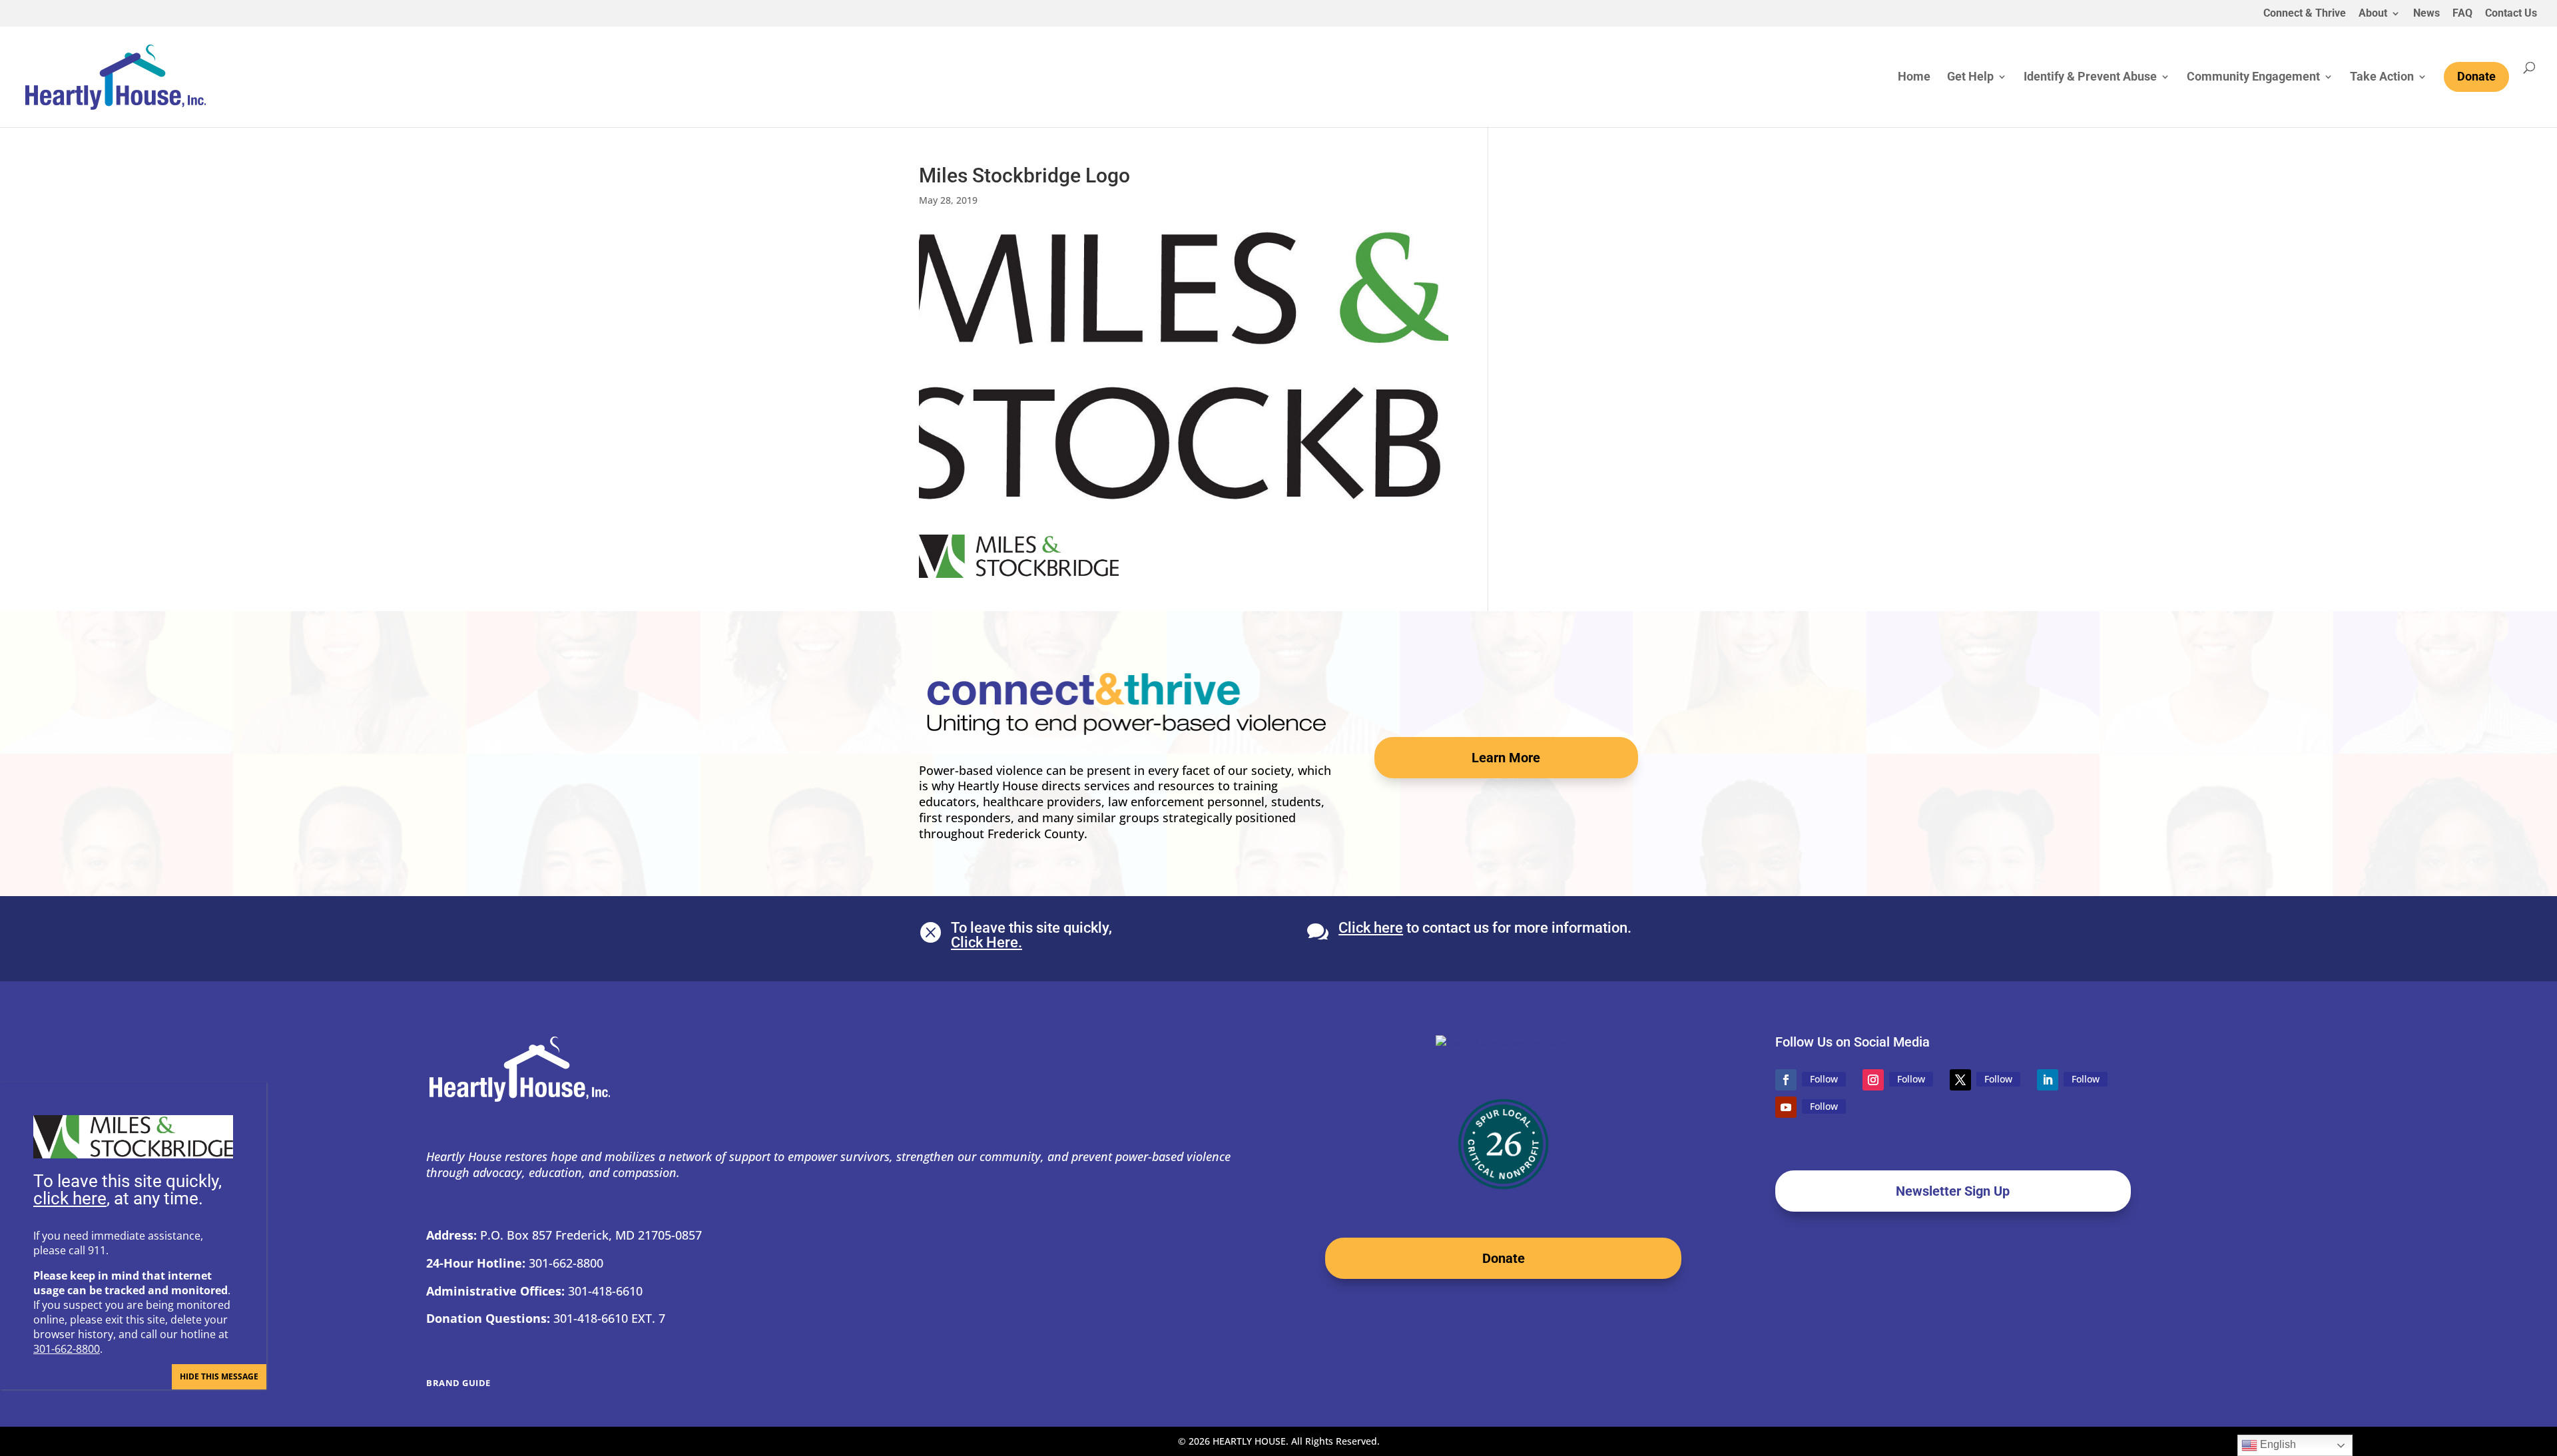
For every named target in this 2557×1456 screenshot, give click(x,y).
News (2426, 14)
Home (1914, 78)
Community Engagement (2253, 78)
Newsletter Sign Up (1953, 1191)
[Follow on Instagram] (1873, 1080)
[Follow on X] (1960, 1080)
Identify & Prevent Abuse (2090, 78)
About (2373, 14)
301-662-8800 (67, 1349)
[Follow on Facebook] (1786, 1080)
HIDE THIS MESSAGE (219, 1376)
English (2277, 1444)
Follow (1824, 1079)
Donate (1504, 1258)
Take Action (2382, 78)
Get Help (1970, 78)
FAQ (2462, 14)
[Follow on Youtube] (1786, 1107)
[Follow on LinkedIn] (2048, 1080)
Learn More (1506, 758)
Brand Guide (458, 1383)
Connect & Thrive (2305, 14)
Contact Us (2511, 14)
